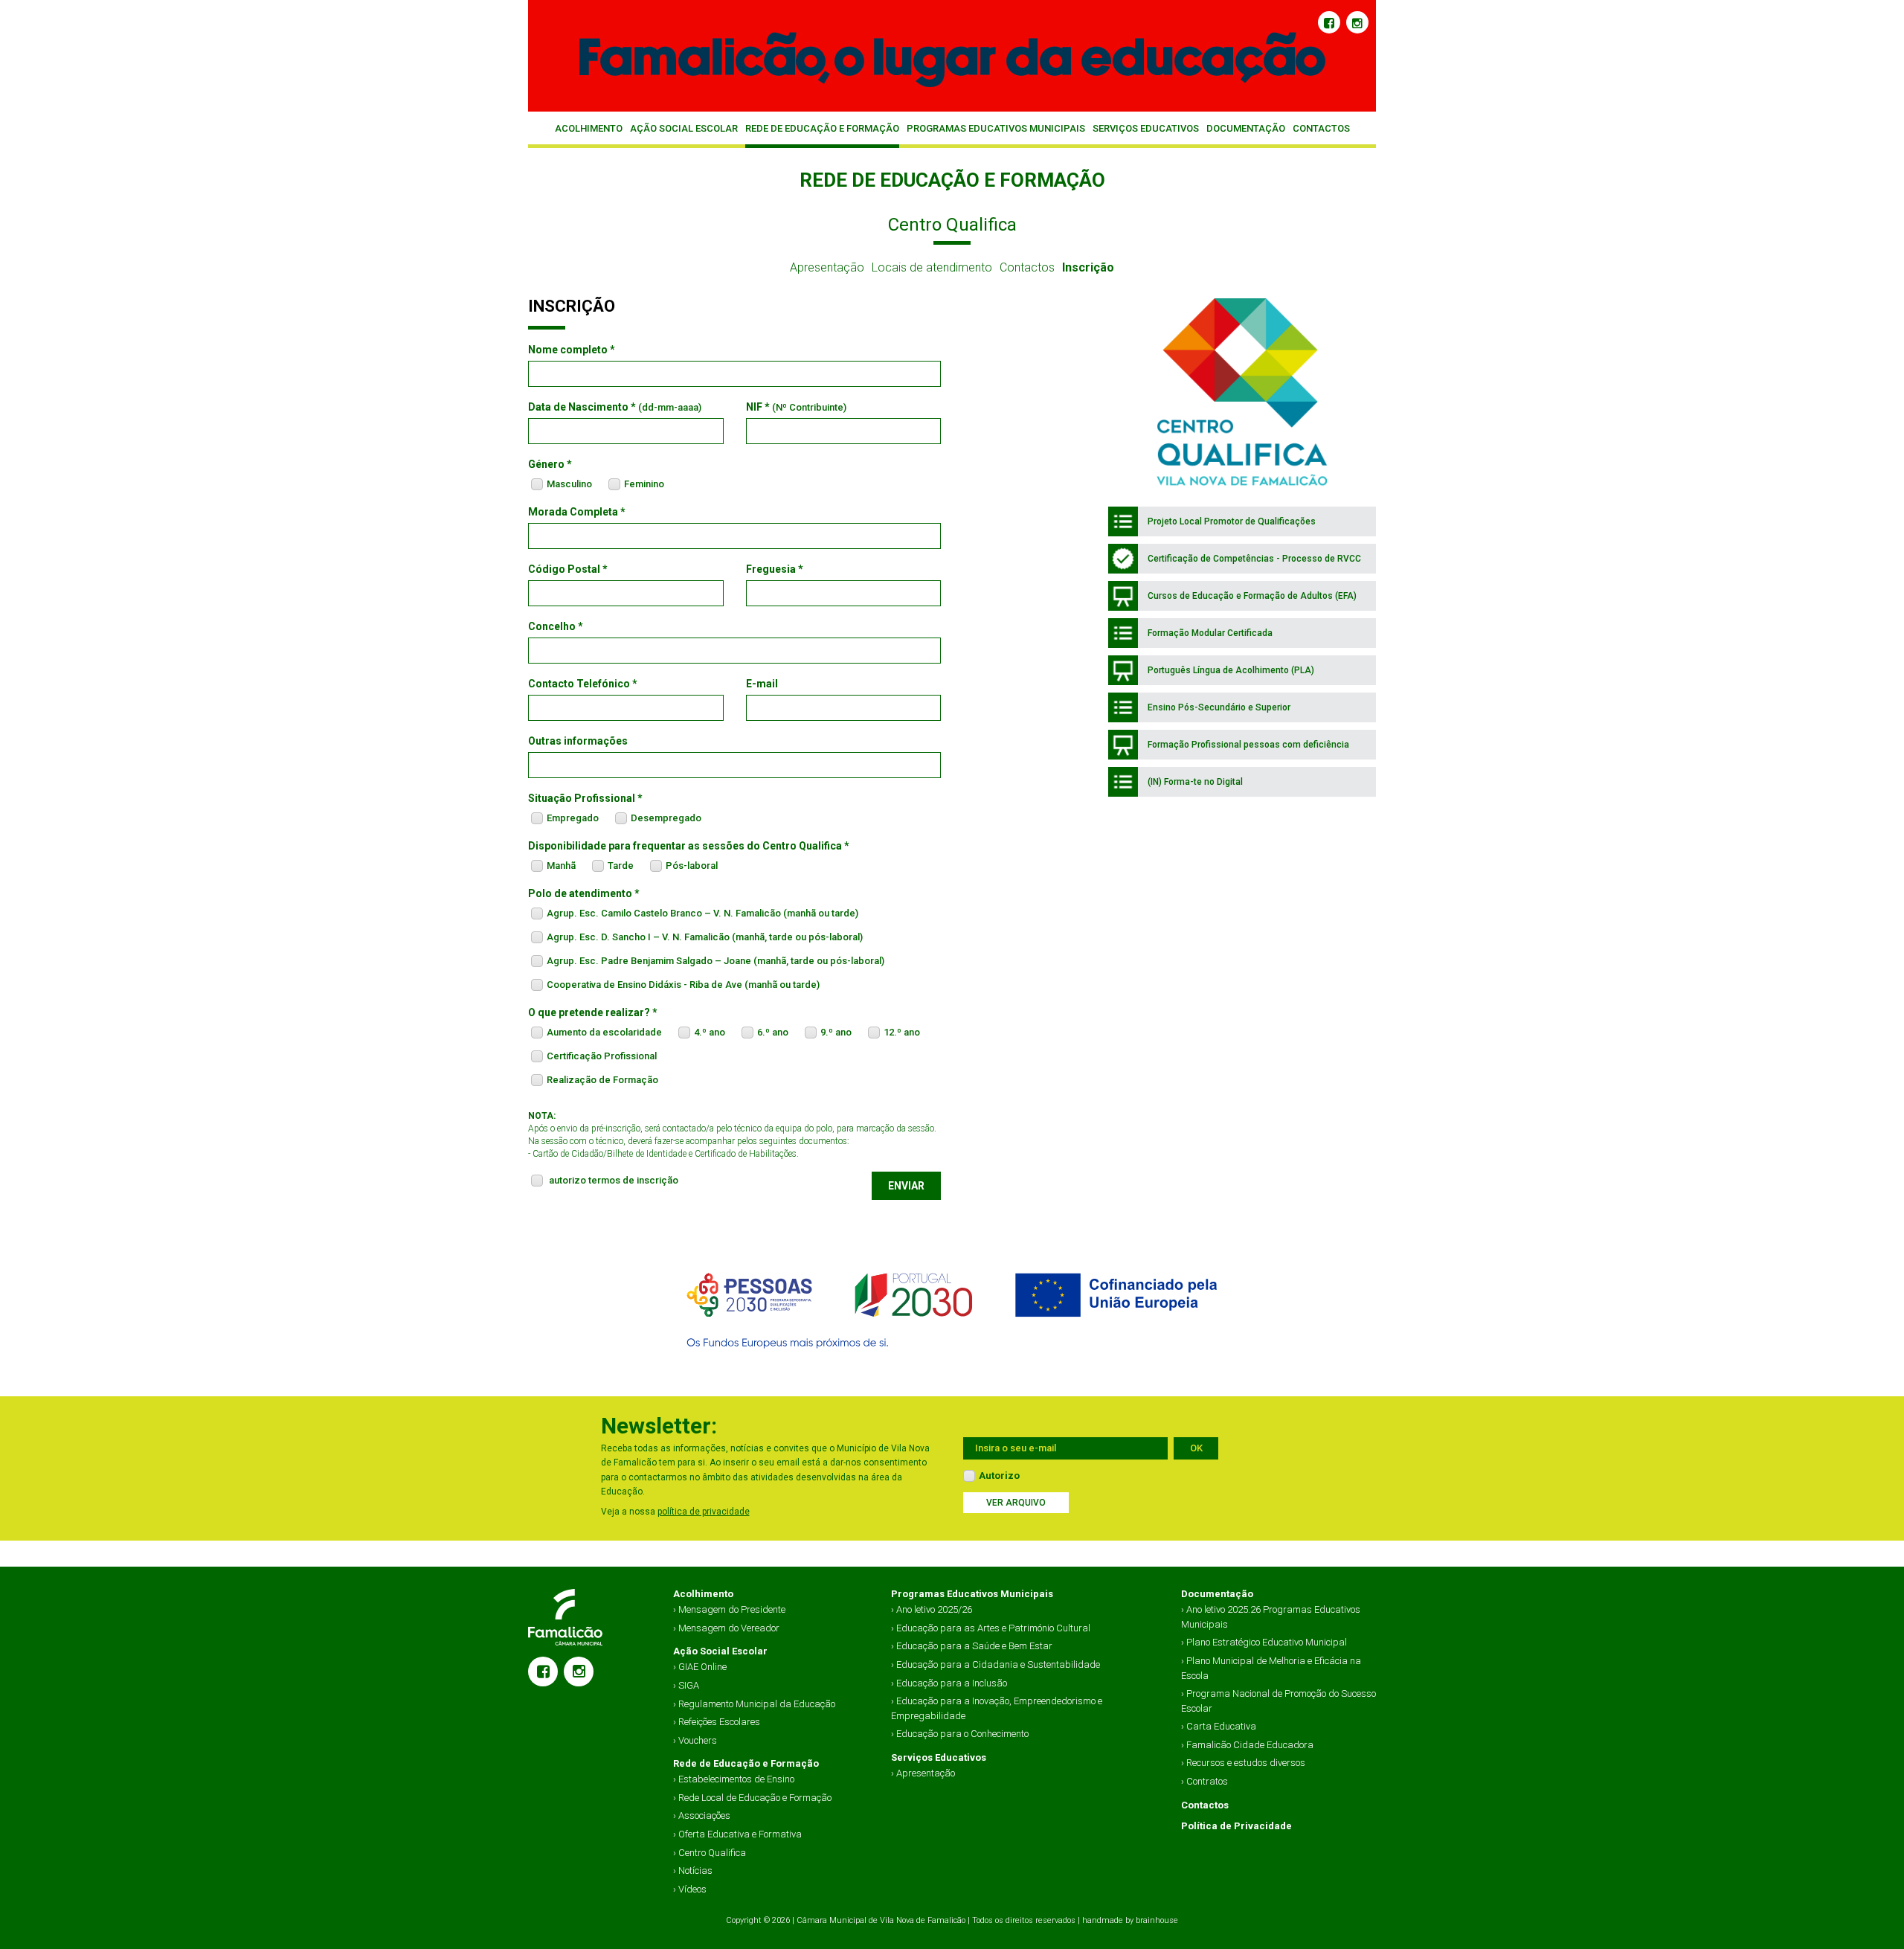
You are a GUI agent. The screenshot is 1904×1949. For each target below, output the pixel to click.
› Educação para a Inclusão (949, 1683)
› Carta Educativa (1219, 1726)
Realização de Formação (602, 1080)
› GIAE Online (700, 1667)
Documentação (1246, 128)
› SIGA (686, 1685)
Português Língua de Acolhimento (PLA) (1230, 670)
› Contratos (1205, 1781)
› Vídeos (690, 1889)
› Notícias (693, 1871)
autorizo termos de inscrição (614, 1180)
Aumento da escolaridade (604, 1032)
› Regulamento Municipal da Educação (754, 1704)
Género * (550, 464)
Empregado (573, 818)
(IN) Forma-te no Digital (1194, 782)
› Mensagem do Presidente (729, 1609)
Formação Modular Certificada (1209, 633)
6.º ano (773, 1032)
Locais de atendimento (932, 267)
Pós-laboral (692, 866)
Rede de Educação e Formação (822, 128)
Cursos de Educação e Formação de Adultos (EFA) (1251, 596)
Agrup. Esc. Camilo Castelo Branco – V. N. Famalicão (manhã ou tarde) (702, 913)
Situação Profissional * (585, 798)
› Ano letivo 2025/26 (932, 1609)
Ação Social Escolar (684, 128)
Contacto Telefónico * (583, 684)
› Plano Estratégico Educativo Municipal (1264, 1642)
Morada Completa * (577, 512)
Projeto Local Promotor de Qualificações (1231, 521)
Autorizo (999, 1476)
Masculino (569, 484)
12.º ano (902, 1032)
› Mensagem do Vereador (726, 1628)
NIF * (796, 407)
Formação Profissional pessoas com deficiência (1247, 745)
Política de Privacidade (1236, 1826)
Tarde (621, 866)
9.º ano (836, 1032)
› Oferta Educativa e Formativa (737, 1834)
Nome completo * (572, 350)
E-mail (762, 684)
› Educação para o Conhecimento (960, 1734)
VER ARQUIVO (1016, 1503)
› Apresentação (923, 1773)
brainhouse (1157, 1920)
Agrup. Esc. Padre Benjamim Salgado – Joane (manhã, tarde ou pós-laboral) (715, 961)
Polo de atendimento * (584, 893)
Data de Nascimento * (615, 407)
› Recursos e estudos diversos (1243, 1763)
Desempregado (666, 818)
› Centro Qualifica (710, 1853)
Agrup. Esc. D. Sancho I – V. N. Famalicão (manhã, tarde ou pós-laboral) (705, 937)
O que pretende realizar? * (593, 1012)
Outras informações (578, 741)
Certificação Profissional (602, 1056)
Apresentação (827, 267)
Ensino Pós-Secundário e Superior (1218, 707)
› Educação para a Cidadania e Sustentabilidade (996, 1664)
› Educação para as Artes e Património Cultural (991, 1628)
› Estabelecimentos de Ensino (734, 1779)
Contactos (1321, 128)
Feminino (644, 484)
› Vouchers (695, 1740)
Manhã (561, 866)
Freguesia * (775, 569)
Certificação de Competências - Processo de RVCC (1253, 559)
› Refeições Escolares (717, 1722)
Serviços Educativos (1146, 128)
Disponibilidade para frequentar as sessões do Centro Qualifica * (689, 846)
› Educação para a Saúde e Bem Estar (972, 1646)
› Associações (702, 1815)
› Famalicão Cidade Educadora (1247, 1745)
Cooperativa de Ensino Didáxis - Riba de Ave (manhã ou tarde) (683, 985)
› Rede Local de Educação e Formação (752, 1798)
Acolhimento (589, 128)
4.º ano (710, 1032)
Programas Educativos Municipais (996, 128)
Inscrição (1088, 267)
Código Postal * (568, 569)
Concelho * (556, 626)
